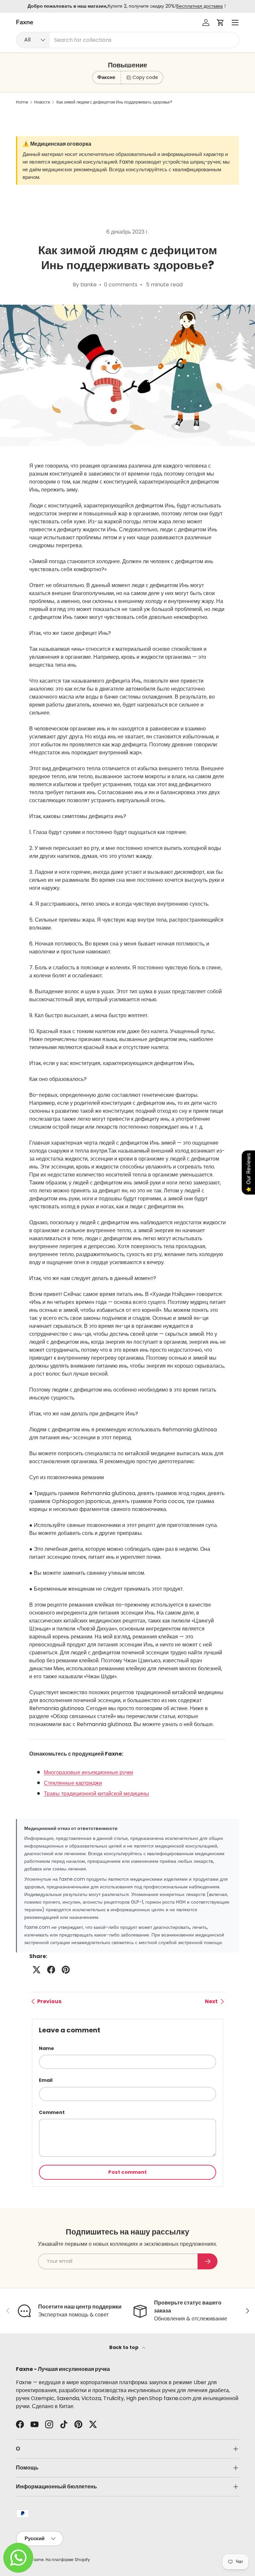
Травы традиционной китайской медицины (96, 1794)
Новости (42, 102)
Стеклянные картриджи (73, 1783)
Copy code (145, 77)
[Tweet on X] (37, 1970)
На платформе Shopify (68, 2560)
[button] (220, 23)
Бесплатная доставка (200, 6)
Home (22, 102)
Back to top (124, 2347)
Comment (52, 2112)
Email (46, 2080)
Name (46, 2048)
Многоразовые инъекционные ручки (88, 1772)
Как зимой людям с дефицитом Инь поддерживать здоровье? (114, 102)
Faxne (38, 2560)
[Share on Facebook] (51, 1970)
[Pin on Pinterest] (66, 1970)
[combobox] (127, 40)
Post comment (127, 2172)
